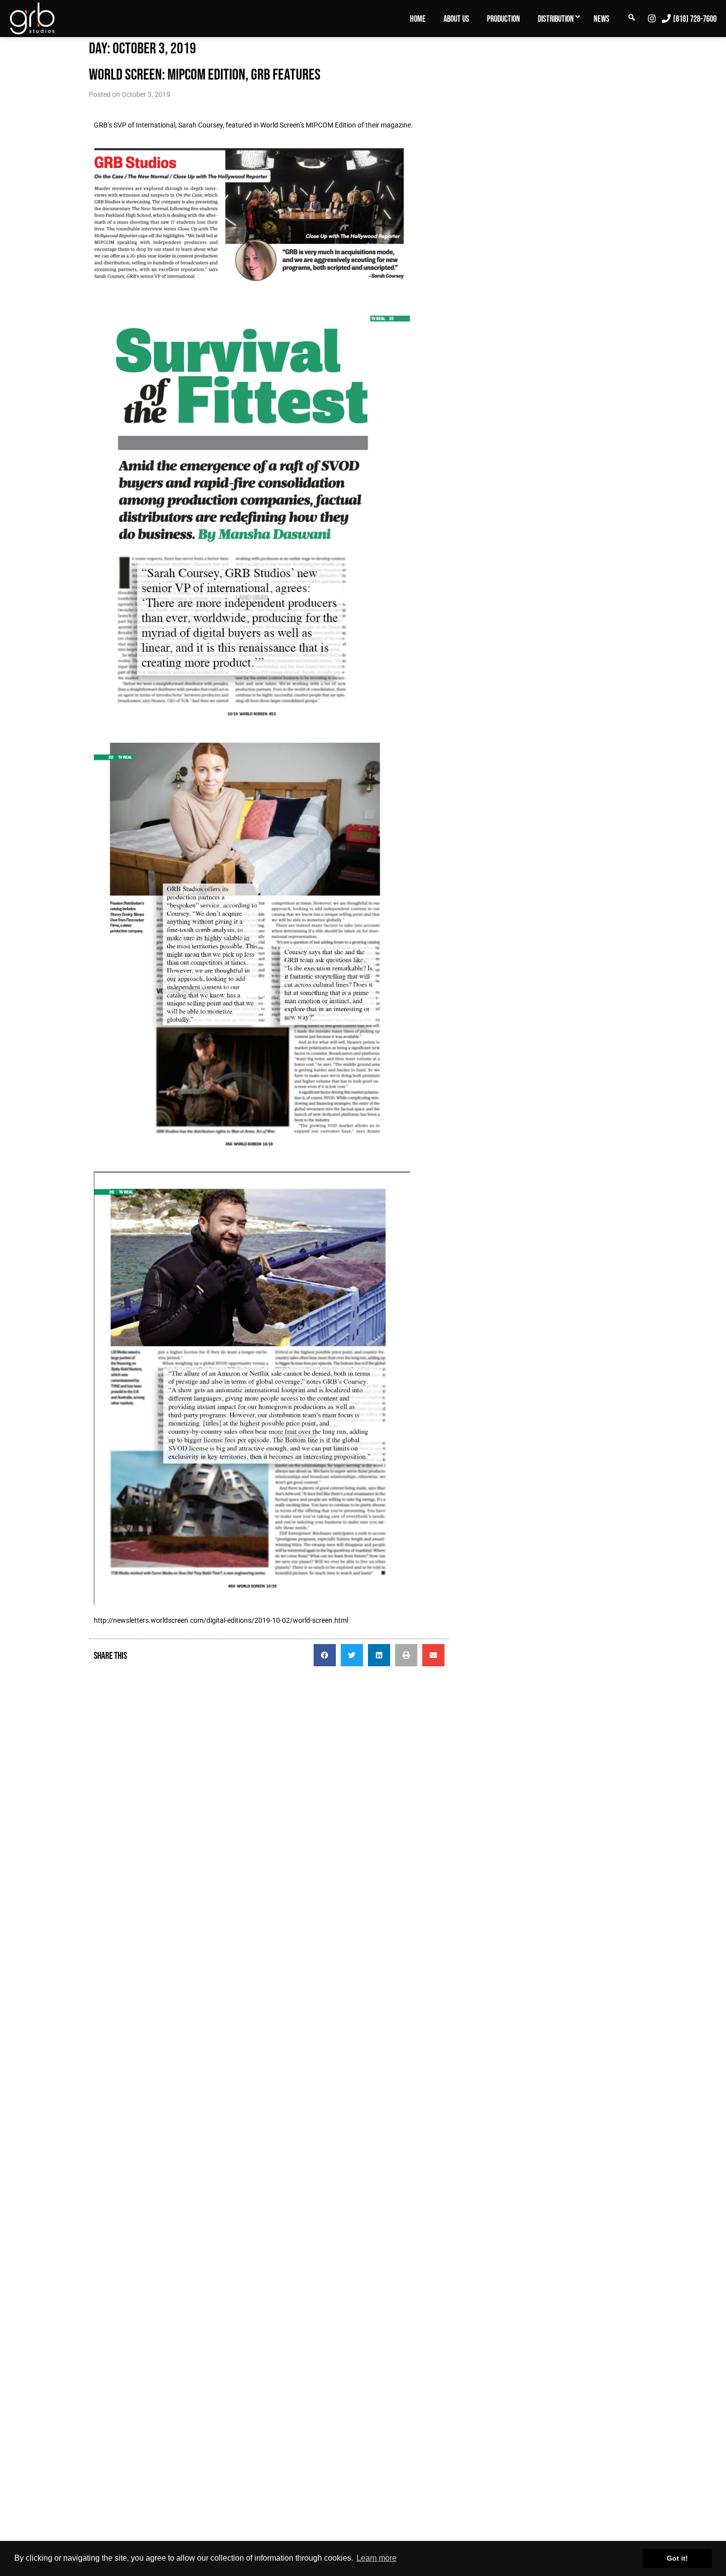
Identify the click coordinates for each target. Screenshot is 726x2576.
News (602, 19)
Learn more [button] (377, 2558)
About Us (456, 19)
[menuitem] (418, 18)
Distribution (556, 19)
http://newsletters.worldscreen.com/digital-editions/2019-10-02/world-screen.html (221, 1620)
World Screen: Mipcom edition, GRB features (205, 74)
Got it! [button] (677, 2558)
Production (504, 19)
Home (418, 19)
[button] (325, 1655)
